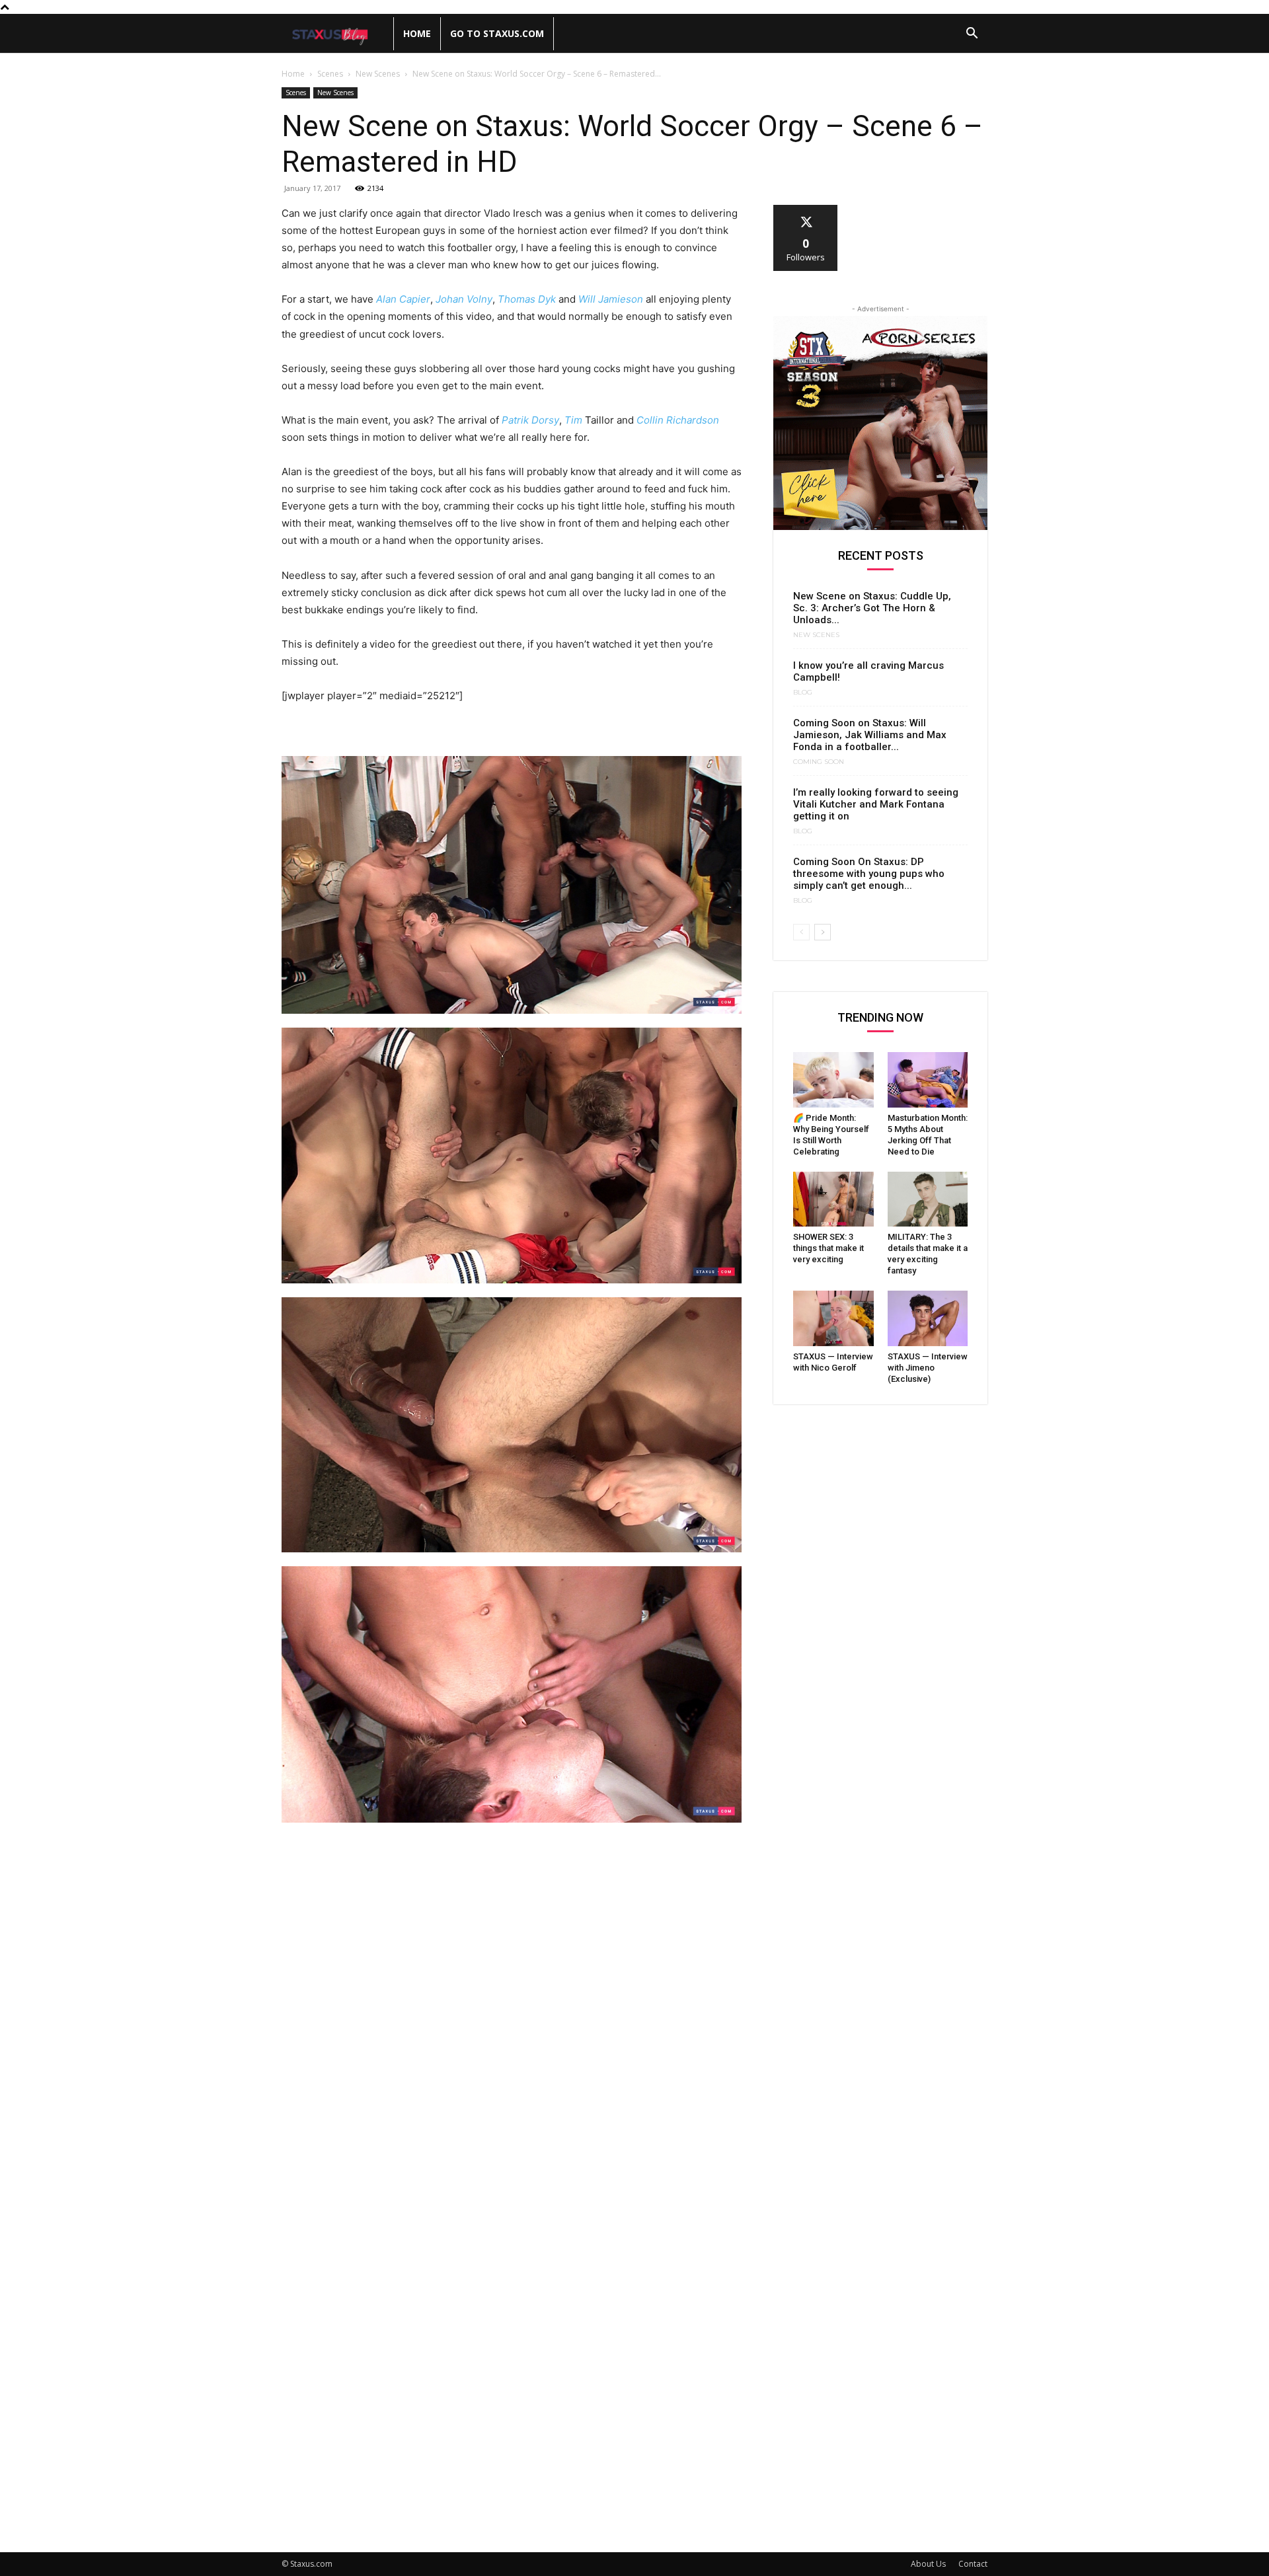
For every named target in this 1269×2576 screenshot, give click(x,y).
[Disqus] (512, 2016)
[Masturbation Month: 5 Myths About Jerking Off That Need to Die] (928, 1080)
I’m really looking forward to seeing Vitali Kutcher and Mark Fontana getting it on (876, 804)
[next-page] (823, 932)
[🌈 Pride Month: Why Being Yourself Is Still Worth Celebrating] (833, 1080)
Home (417, 33)
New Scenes (378, 74)
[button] (972, 35)
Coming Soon (819, 762)
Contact (973, 2564)
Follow (806, 210)
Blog (803, 693)
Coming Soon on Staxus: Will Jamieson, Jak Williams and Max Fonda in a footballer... (870, 735)
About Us (928, 2564)
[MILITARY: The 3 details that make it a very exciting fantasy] (928, 1199)
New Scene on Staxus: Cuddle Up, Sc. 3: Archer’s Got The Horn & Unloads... (872, 608)
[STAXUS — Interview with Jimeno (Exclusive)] (928, 1318)
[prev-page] (801, 932)
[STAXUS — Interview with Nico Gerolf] (833, 1318)
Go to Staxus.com (497, 33)
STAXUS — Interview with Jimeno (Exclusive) (928, 1368)
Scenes (330, 74)
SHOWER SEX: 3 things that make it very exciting (828, 1248)
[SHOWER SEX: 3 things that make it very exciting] (833, 1199)
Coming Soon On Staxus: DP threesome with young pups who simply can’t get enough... (869, 874)
